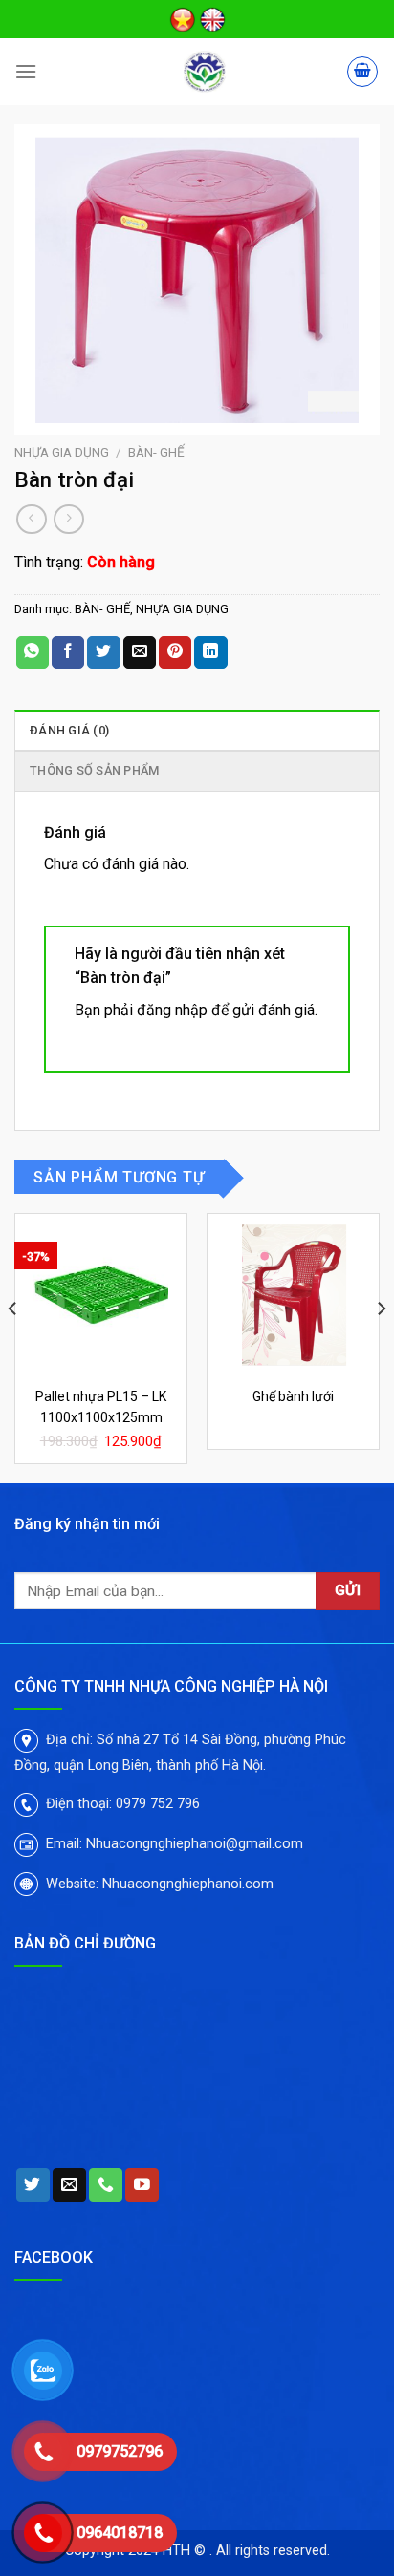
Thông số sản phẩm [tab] (94, 770)
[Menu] (26, 71)
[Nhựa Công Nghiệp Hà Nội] (205, 72)
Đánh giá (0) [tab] (69, 730)
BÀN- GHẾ (156, 452)
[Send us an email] (69, 2185)
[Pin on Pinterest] (175, 652)
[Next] (381, 1346)
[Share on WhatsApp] (33, 652)
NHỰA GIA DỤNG (62, 452)
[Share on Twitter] (103, 652)
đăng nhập (172, 1010)
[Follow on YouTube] (142, 2185)
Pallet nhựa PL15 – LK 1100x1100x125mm (101, 1407)
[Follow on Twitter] (33, 2185)
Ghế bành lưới (293, 1396)
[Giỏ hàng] (362, 72)
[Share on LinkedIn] (210, 652)
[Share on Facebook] (68, 652)
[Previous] (13, 1346)
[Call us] (106, 2185)
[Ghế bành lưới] (293, 1294)
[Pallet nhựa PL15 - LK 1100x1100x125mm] (101, 1294)
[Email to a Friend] (140, 652)
